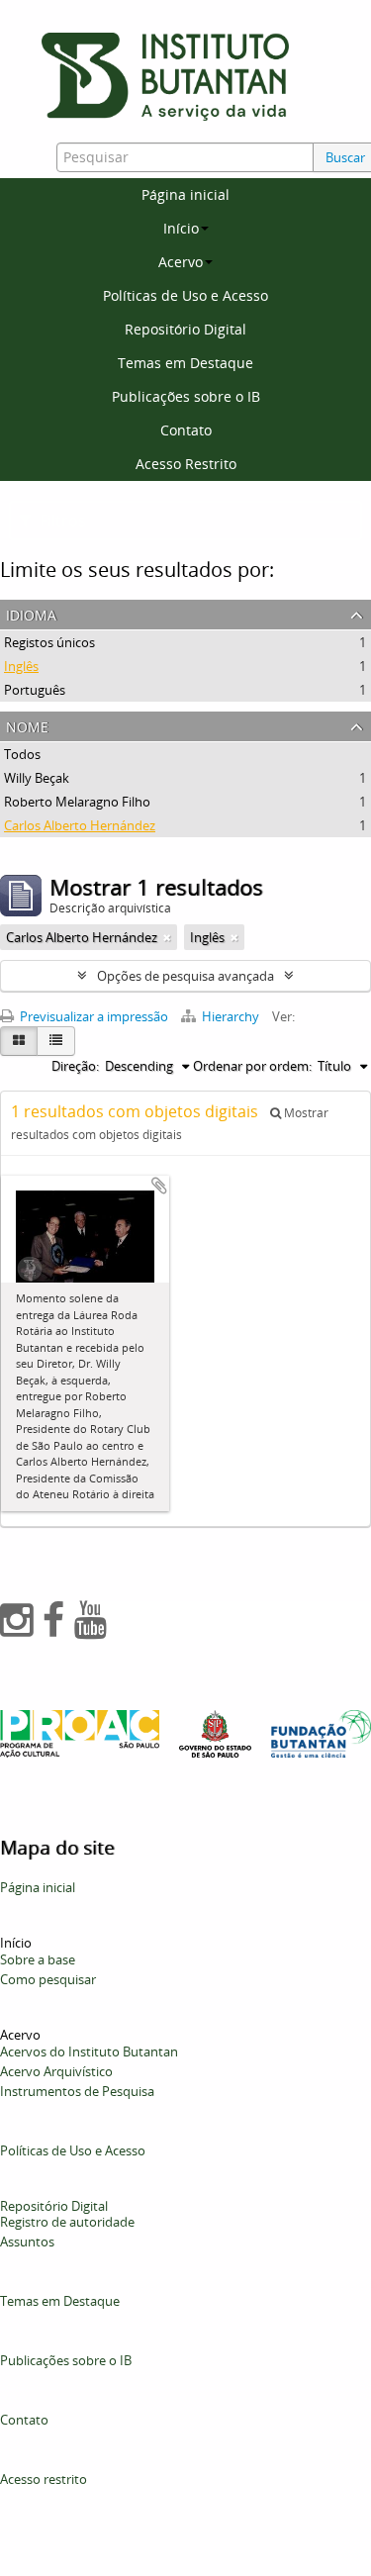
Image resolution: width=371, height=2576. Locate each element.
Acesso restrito (44, 2479)
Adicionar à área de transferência (159, 1186)
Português (35, 690)
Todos (22, 754)
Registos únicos (49, 642)
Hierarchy (231, 1016)
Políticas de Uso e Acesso (185, 295)
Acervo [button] (181, 262)
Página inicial (185, 194)
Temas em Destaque (185, 363)
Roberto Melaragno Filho (77, 802)
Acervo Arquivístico (56, 2071)
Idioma (31, 613)
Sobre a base (38, 1959)
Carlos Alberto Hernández (80, 825)
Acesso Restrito (186, 464)
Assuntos (27, 2242)
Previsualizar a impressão (93, 1016)
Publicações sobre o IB (186, 396)
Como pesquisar (48, 1979)
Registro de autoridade (67, 2222)
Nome (27, 725)
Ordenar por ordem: (252, 1066)
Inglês (21, 666)
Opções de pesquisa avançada (185, 976)
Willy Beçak (37, 778)
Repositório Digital (185, 329)
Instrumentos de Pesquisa (77, 2091)
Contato (186, 430)
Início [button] (181, 228)
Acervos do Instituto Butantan (89, 2051)
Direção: (75, 1066)
